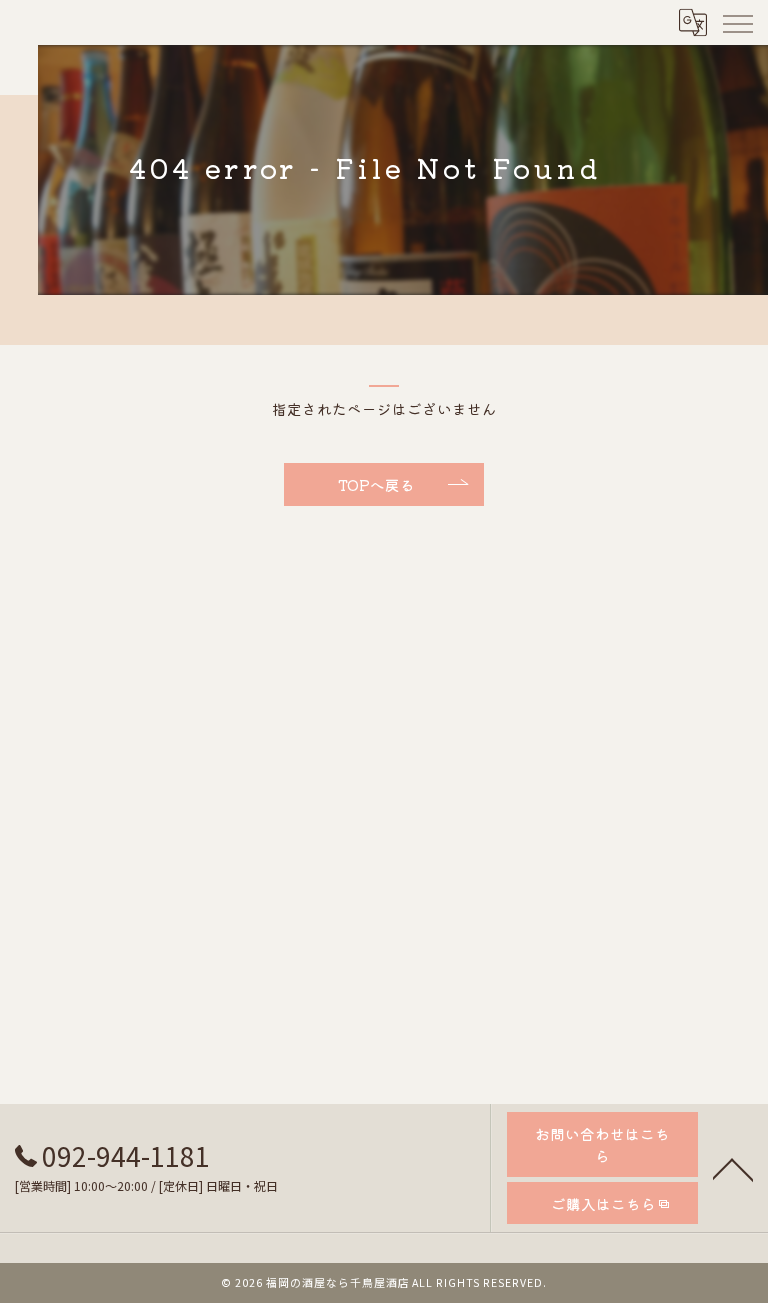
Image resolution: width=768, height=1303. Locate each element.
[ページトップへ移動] (733, 1168)
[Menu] (737, 22)
